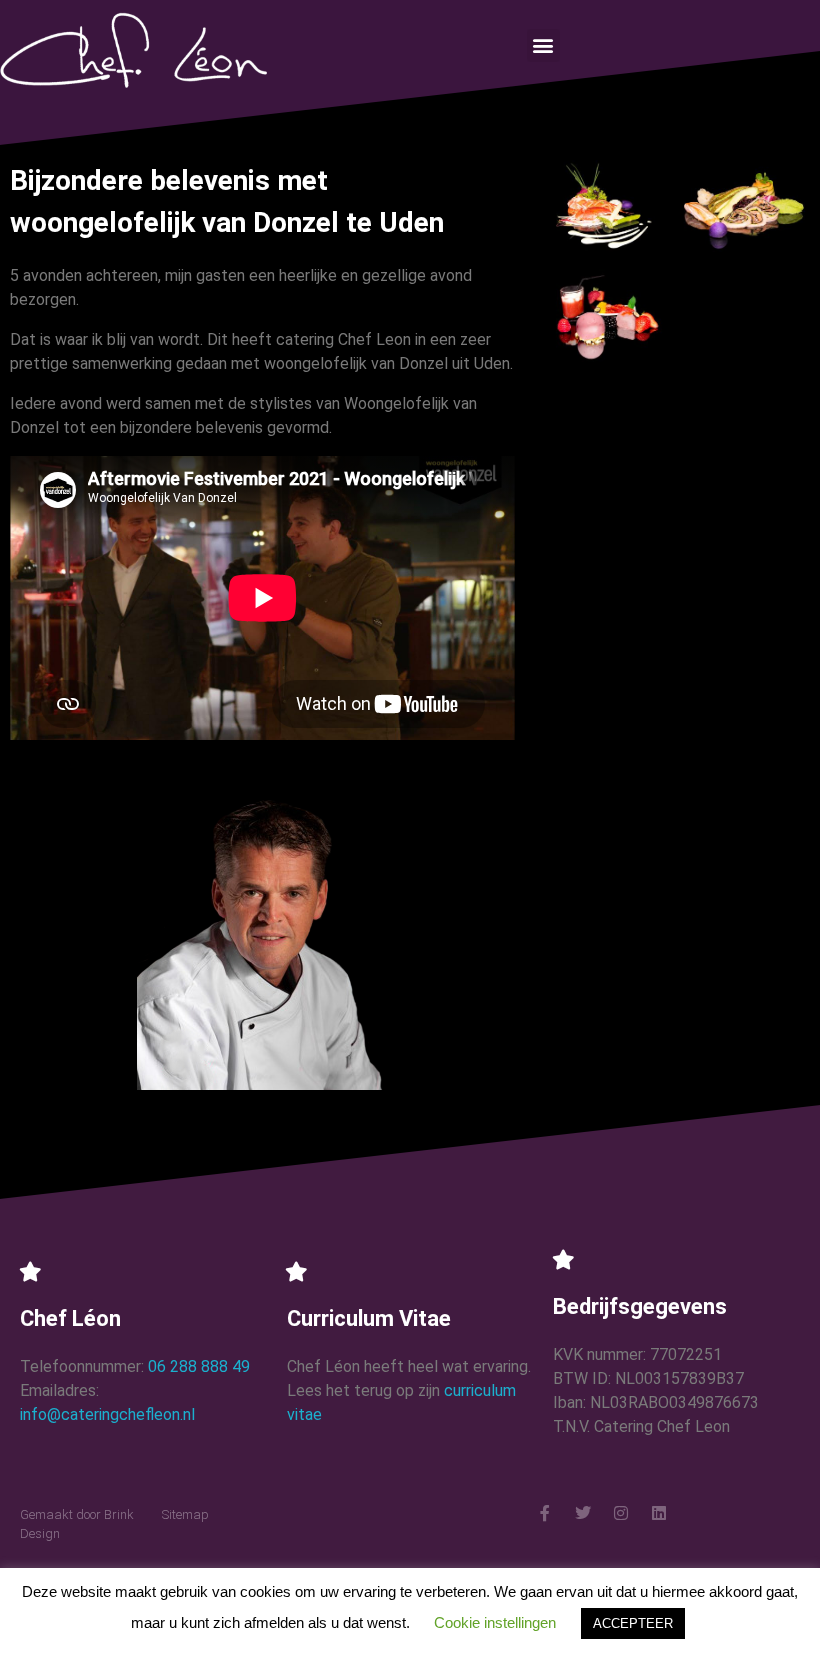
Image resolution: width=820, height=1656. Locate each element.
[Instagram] (621, 1513)
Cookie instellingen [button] (495, 1622)
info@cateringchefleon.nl (107, 1414)
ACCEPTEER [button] (633, 1623)
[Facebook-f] (545, 1513)
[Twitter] (583, 1513)
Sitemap (185, 1514)
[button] (543, 45)
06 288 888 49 (199, 1366)
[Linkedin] (659, 1513)
